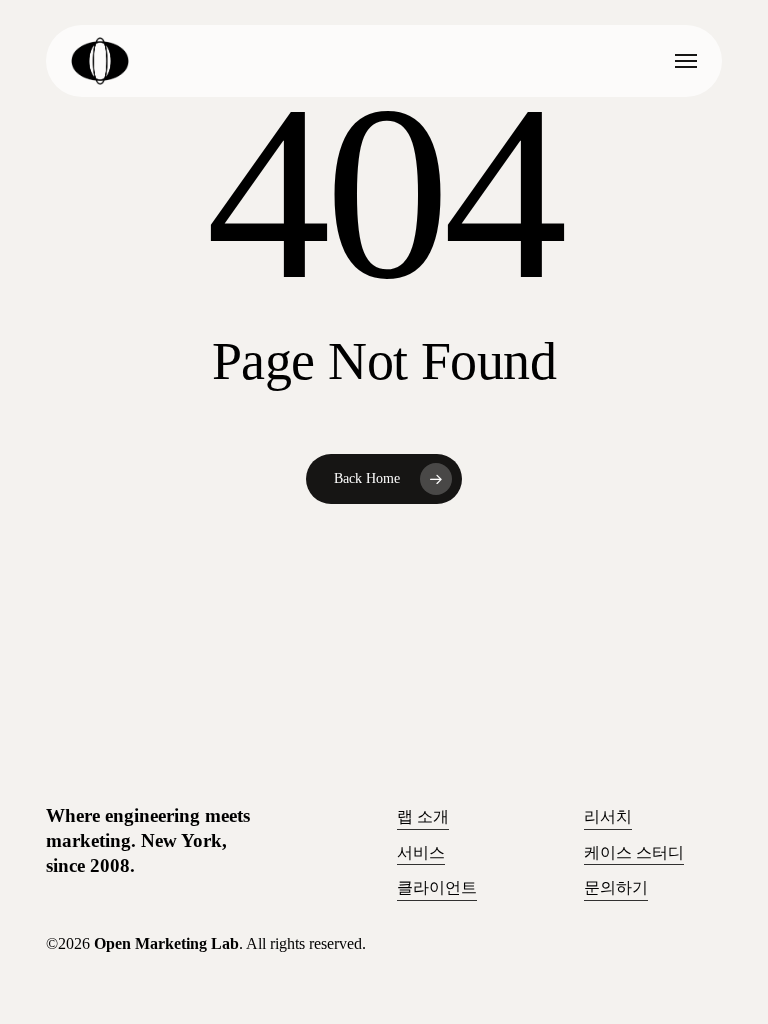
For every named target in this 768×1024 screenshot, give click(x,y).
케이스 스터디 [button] (634, 852)
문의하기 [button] (616, 887)
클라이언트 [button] (437, 887)
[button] (686, 61)
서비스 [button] (421, 852)
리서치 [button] (608, 816)
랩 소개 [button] (423, 816)
